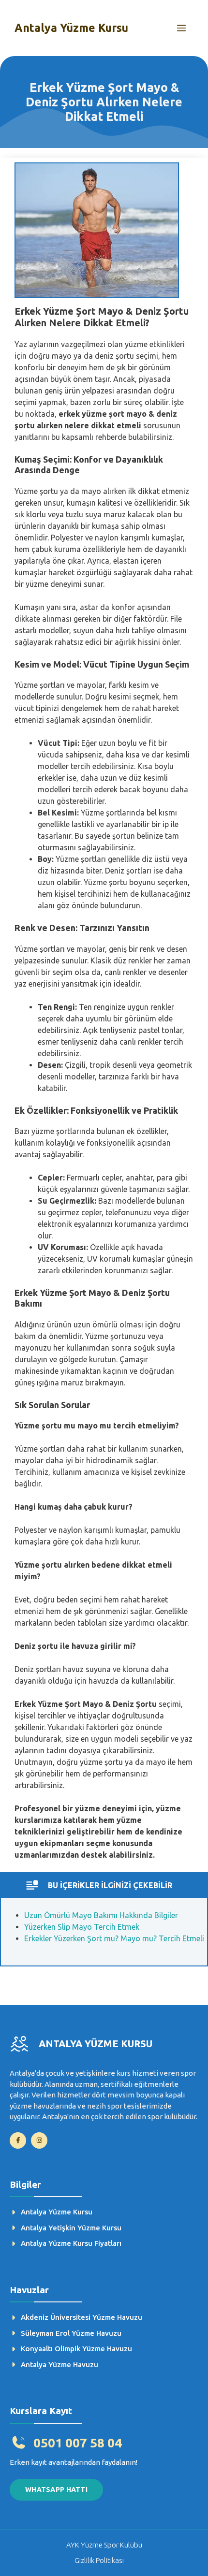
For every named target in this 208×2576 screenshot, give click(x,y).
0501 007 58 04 (78, 2443)
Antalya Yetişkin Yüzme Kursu (71, 2228)
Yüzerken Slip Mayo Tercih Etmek (82, 1927)
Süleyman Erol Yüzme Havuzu (71, 2333)
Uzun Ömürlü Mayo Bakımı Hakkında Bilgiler (101, 1915)
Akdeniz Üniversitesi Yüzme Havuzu (82, 2317)
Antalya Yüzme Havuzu (59, 2365)
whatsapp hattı (56, 2489)
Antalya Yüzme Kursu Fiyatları (71, 2243)
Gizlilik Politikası (99, 2560)
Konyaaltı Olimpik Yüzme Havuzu (76, 2349)
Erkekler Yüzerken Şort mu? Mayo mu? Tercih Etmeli (114, 1938)
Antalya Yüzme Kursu (71, 28)
